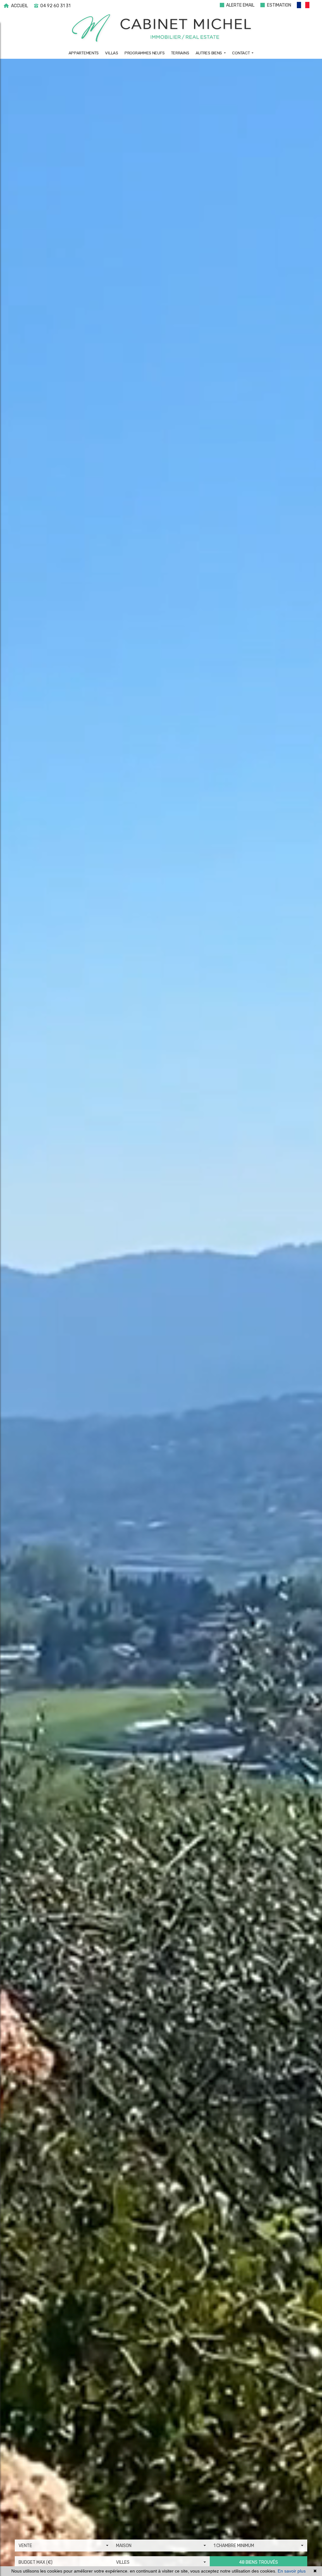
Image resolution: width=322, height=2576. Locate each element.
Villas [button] (111, 53)
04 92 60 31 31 (55, 6)
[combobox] (64, 2546)
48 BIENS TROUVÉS (258, 2562)
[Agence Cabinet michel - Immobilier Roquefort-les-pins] (161, 28)
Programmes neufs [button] (144, 53)
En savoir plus (292, 2571)
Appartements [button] (84, 53)
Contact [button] (241, 53)
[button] (306, 6)
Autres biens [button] (209, 53)
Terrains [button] (180, 53)
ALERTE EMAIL (240, 5)
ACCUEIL (19, 6)
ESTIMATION (279, 5)
